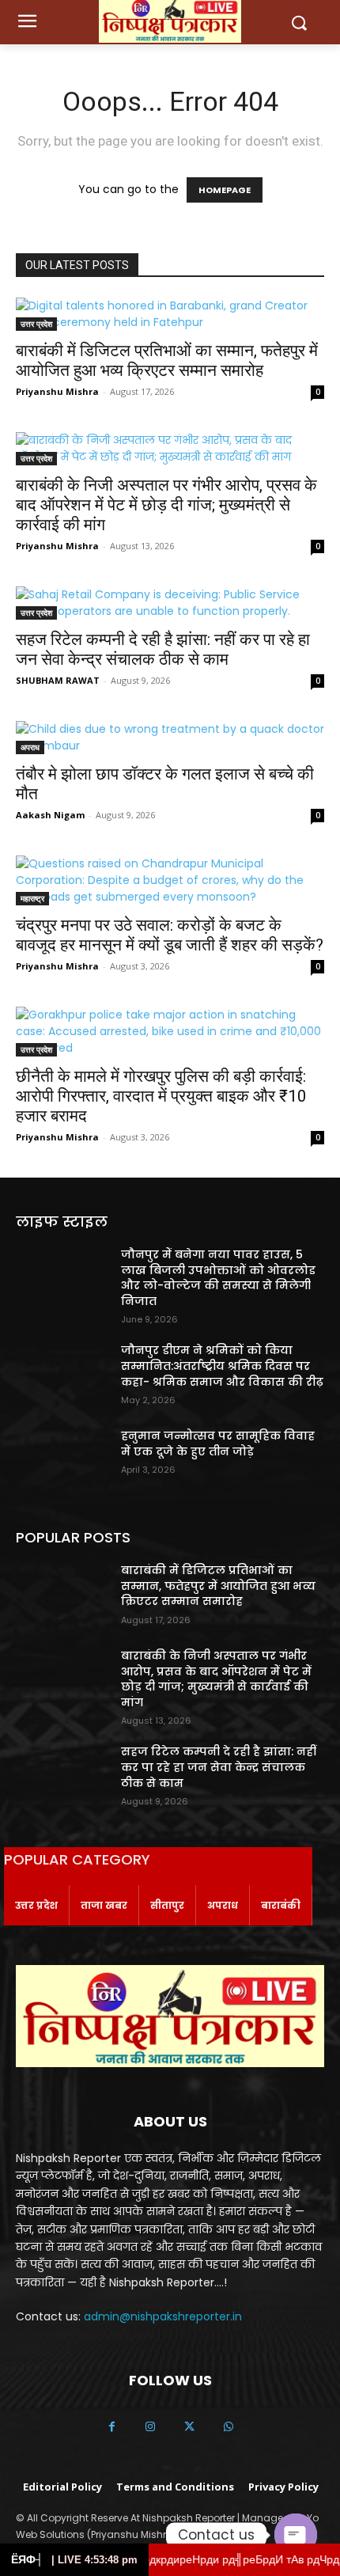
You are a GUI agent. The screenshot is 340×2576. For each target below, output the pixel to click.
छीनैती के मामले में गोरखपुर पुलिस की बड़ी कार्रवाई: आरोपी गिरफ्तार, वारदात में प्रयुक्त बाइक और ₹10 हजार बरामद (161, 1096)
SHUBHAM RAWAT (58, 680)
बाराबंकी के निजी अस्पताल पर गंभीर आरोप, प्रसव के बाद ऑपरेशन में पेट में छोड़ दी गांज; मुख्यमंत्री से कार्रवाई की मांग (166, 505)
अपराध (30, 747)
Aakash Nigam (50, 815)
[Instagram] (151, 2428)
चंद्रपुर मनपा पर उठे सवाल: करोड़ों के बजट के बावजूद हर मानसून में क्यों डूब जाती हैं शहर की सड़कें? (170, 935)
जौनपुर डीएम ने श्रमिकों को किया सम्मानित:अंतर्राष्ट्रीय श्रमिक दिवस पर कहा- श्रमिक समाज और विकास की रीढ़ (222, 1366)
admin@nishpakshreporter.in (163, 2316)
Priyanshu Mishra (57, 391)
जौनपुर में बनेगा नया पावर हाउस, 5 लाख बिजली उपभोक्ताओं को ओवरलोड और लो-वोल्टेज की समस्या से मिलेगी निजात (218, 1278)
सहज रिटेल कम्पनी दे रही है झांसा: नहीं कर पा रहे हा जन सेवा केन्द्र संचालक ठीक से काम (163, 649)
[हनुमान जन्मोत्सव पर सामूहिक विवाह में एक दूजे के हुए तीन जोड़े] (62, 1461)
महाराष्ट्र (32, 898)
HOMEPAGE (225, 190)
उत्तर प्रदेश (36, 324)
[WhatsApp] (228, 2428)
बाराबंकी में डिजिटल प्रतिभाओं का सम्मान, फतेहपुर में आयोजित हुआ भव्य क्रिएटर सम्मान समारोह (167, 360)
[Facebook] (112, 2428)
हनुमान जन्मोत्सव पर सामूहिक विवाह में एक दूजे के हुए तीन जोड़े (218, 1444)
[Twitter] (189, 2428)
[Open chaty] (296, 2535)
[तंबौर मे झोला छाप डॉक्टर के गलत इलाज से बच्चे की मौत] (170, 738)
